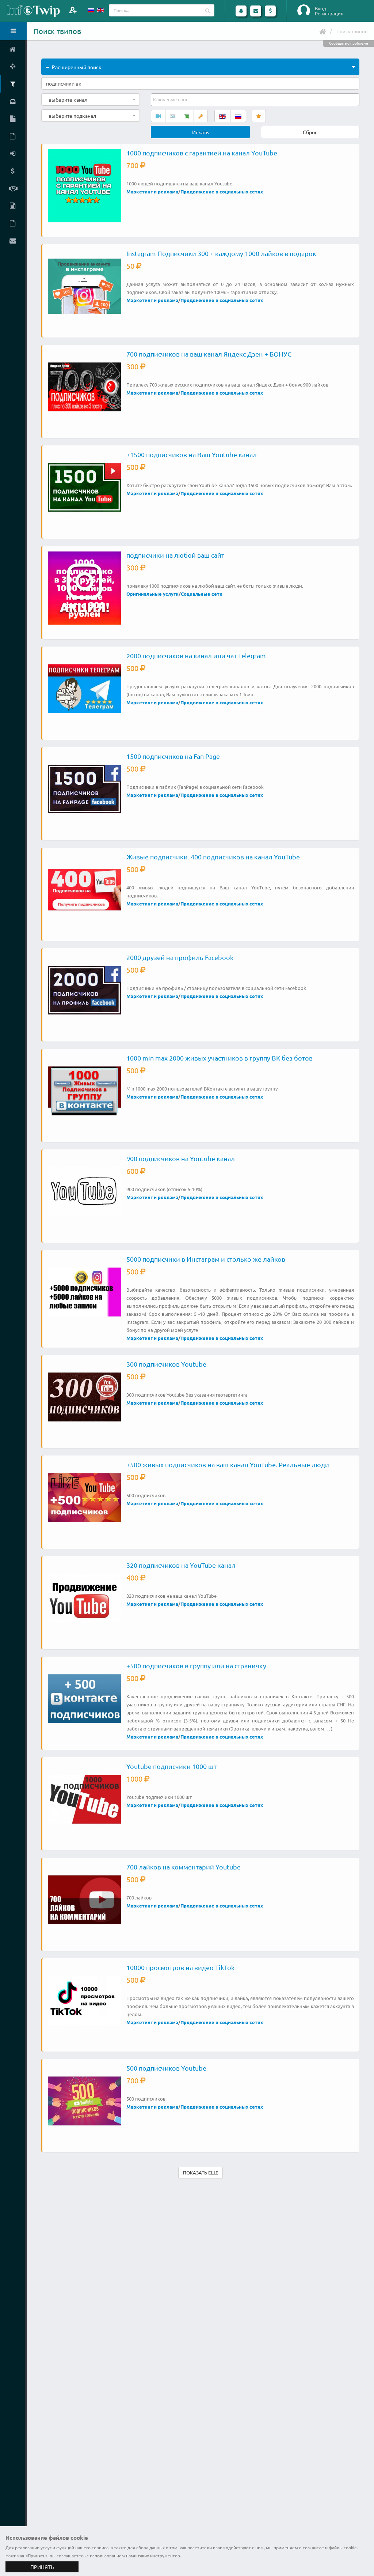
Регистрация (329, 14)
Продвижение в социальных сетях (222, 191)
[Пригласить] (73, 10)
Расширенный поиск (77, 67)
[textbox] (171, 99)
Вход (320, 8)
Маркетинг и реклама (152, 191)
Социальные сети (202, 594)
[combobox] (91, 99)
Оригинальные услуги (152, 594)
